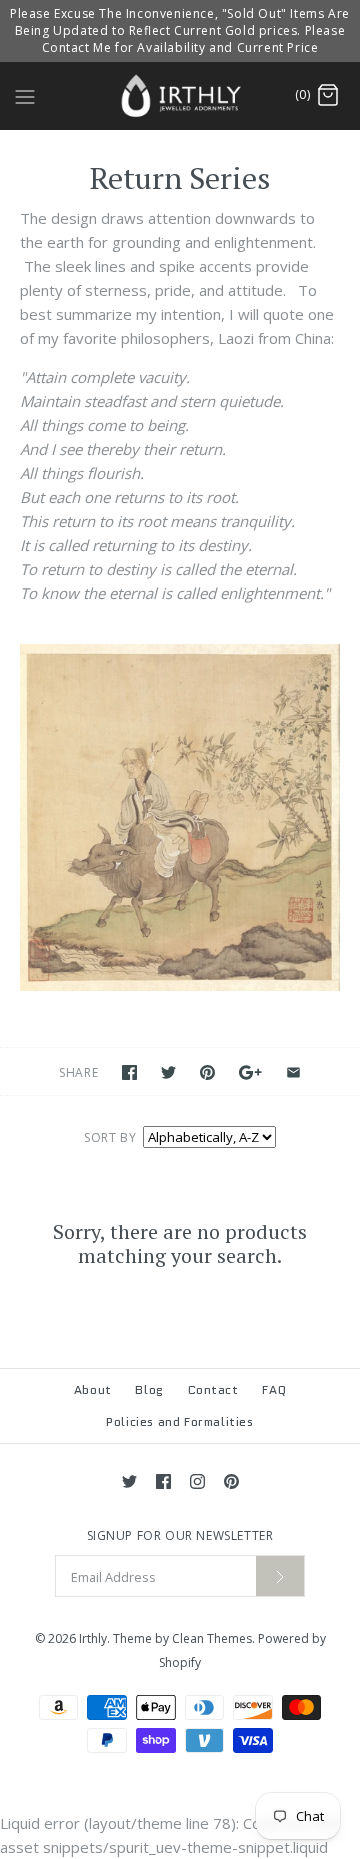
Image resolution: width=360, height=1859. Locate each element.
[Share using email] (293, 1072)
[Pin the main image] (207, 1072)
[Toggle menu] (25, 95)
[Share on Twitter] (168, 1072)
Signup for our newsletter (180, 1536)
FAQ (274, 1389)
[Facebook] (163, 1481)
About (93, 1389)
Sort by (110, 1137)
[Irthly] (180, 95)
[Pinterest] (231, 1481)
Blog (149, 1389)
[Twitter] (129, 1481)
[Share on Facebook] (129, 1072)
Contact (213, 1389)
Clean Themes (212, 1638)
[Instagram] (197, 1481)
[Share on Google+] (250, 1072)
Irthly (93, 1638)
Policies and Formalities (179, 1421)
